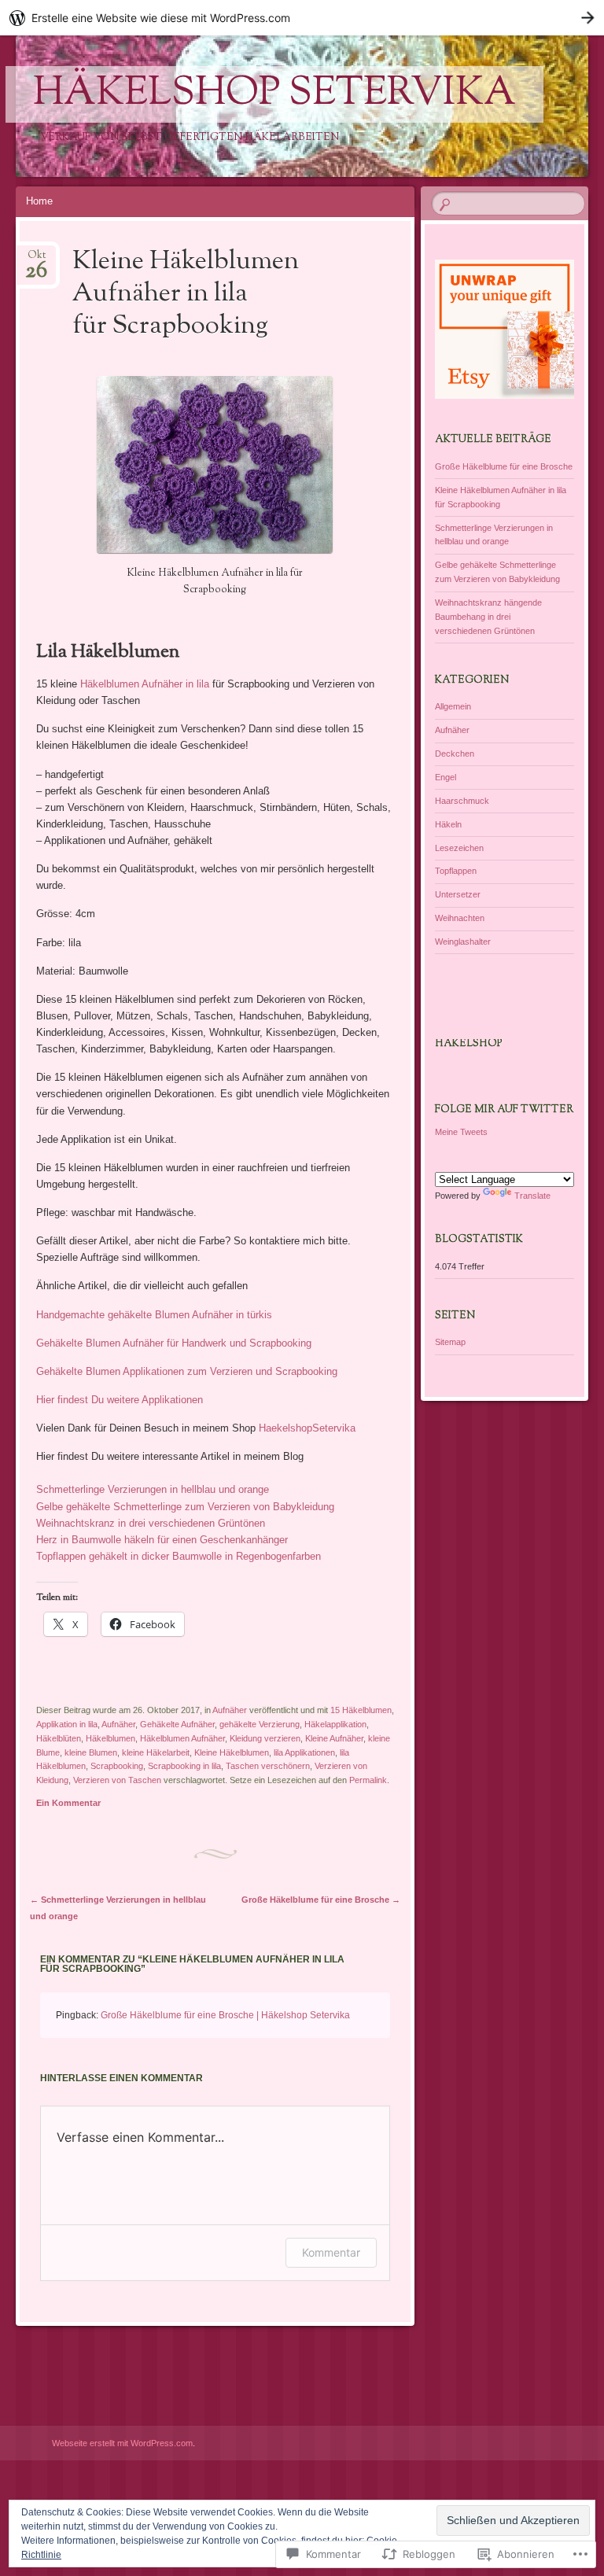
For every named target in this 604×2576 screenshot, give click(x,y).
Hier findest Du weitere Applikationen (120, 1400)
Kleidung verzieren (265, 1738)
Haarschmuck (462, 801)
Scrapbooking (117, 1766)
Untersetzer (458, 894)
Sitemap (450, 1342)
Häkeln (448, 824)
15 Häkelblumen (361, 1710)
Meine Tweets (461, 1132)
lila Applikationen (304, 1752)
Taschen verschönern (268, 1766)
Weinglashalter (463, 942)
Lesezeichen (459, 848)
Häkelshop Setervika (274, 94)
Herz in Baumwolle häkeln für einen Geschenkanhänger (162, 1540)
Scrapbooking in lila (184, 1766)
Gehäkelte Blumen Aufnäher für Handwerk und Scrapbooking (174, 1343)
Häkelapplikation (335, 1724)
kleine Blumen (91, 1752)
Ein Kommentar (68, 1803)
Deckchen (455, 754)
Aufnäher (230, 1710)
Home (39, 201)
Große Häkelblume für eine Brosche (321, 1900)
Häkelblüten (59, 1738)
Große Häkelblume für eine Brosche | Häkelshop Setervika (225, 2015)
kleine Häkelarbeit (156, 1752)
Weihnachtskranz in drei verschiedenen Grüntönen (151, 1523)
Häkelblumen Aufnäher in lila (145, 684)
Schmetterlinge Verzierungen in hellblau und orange (153, 1489)
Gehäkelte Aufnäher (177, 1724)
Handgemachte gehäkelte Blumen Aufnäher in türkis (154, 1315)
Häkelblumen (110, 1738)
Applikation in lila (67, 1724)
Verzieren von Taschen (117, 1780)
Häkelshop (469, 1044)
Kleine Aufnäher (334, 1738)
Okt (36, 260)
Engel (446, 777)
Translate (532, 1196)
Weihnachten (460, 918)
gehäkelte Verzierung (260, 1724)
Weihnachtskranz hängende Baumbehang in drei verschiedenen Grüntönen (488, 617)
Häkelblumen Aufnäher (182, 1738)
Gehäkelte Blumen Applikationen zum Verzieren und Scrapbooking (187, 1371)
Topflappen (456, 871)
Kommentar (331, 2252)
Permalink (368, 1780)
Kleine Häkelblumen (232, 1752)
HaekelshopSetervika (307, 1428)
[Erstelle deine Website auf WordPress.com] (302, 18)
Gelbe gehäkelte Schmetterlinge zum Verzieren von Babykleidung (185, 1507)
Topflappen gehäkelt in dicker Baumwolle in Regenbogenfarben (179, 1556)
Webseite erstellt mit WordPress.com (122, 2443)
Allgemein (453, 706)
